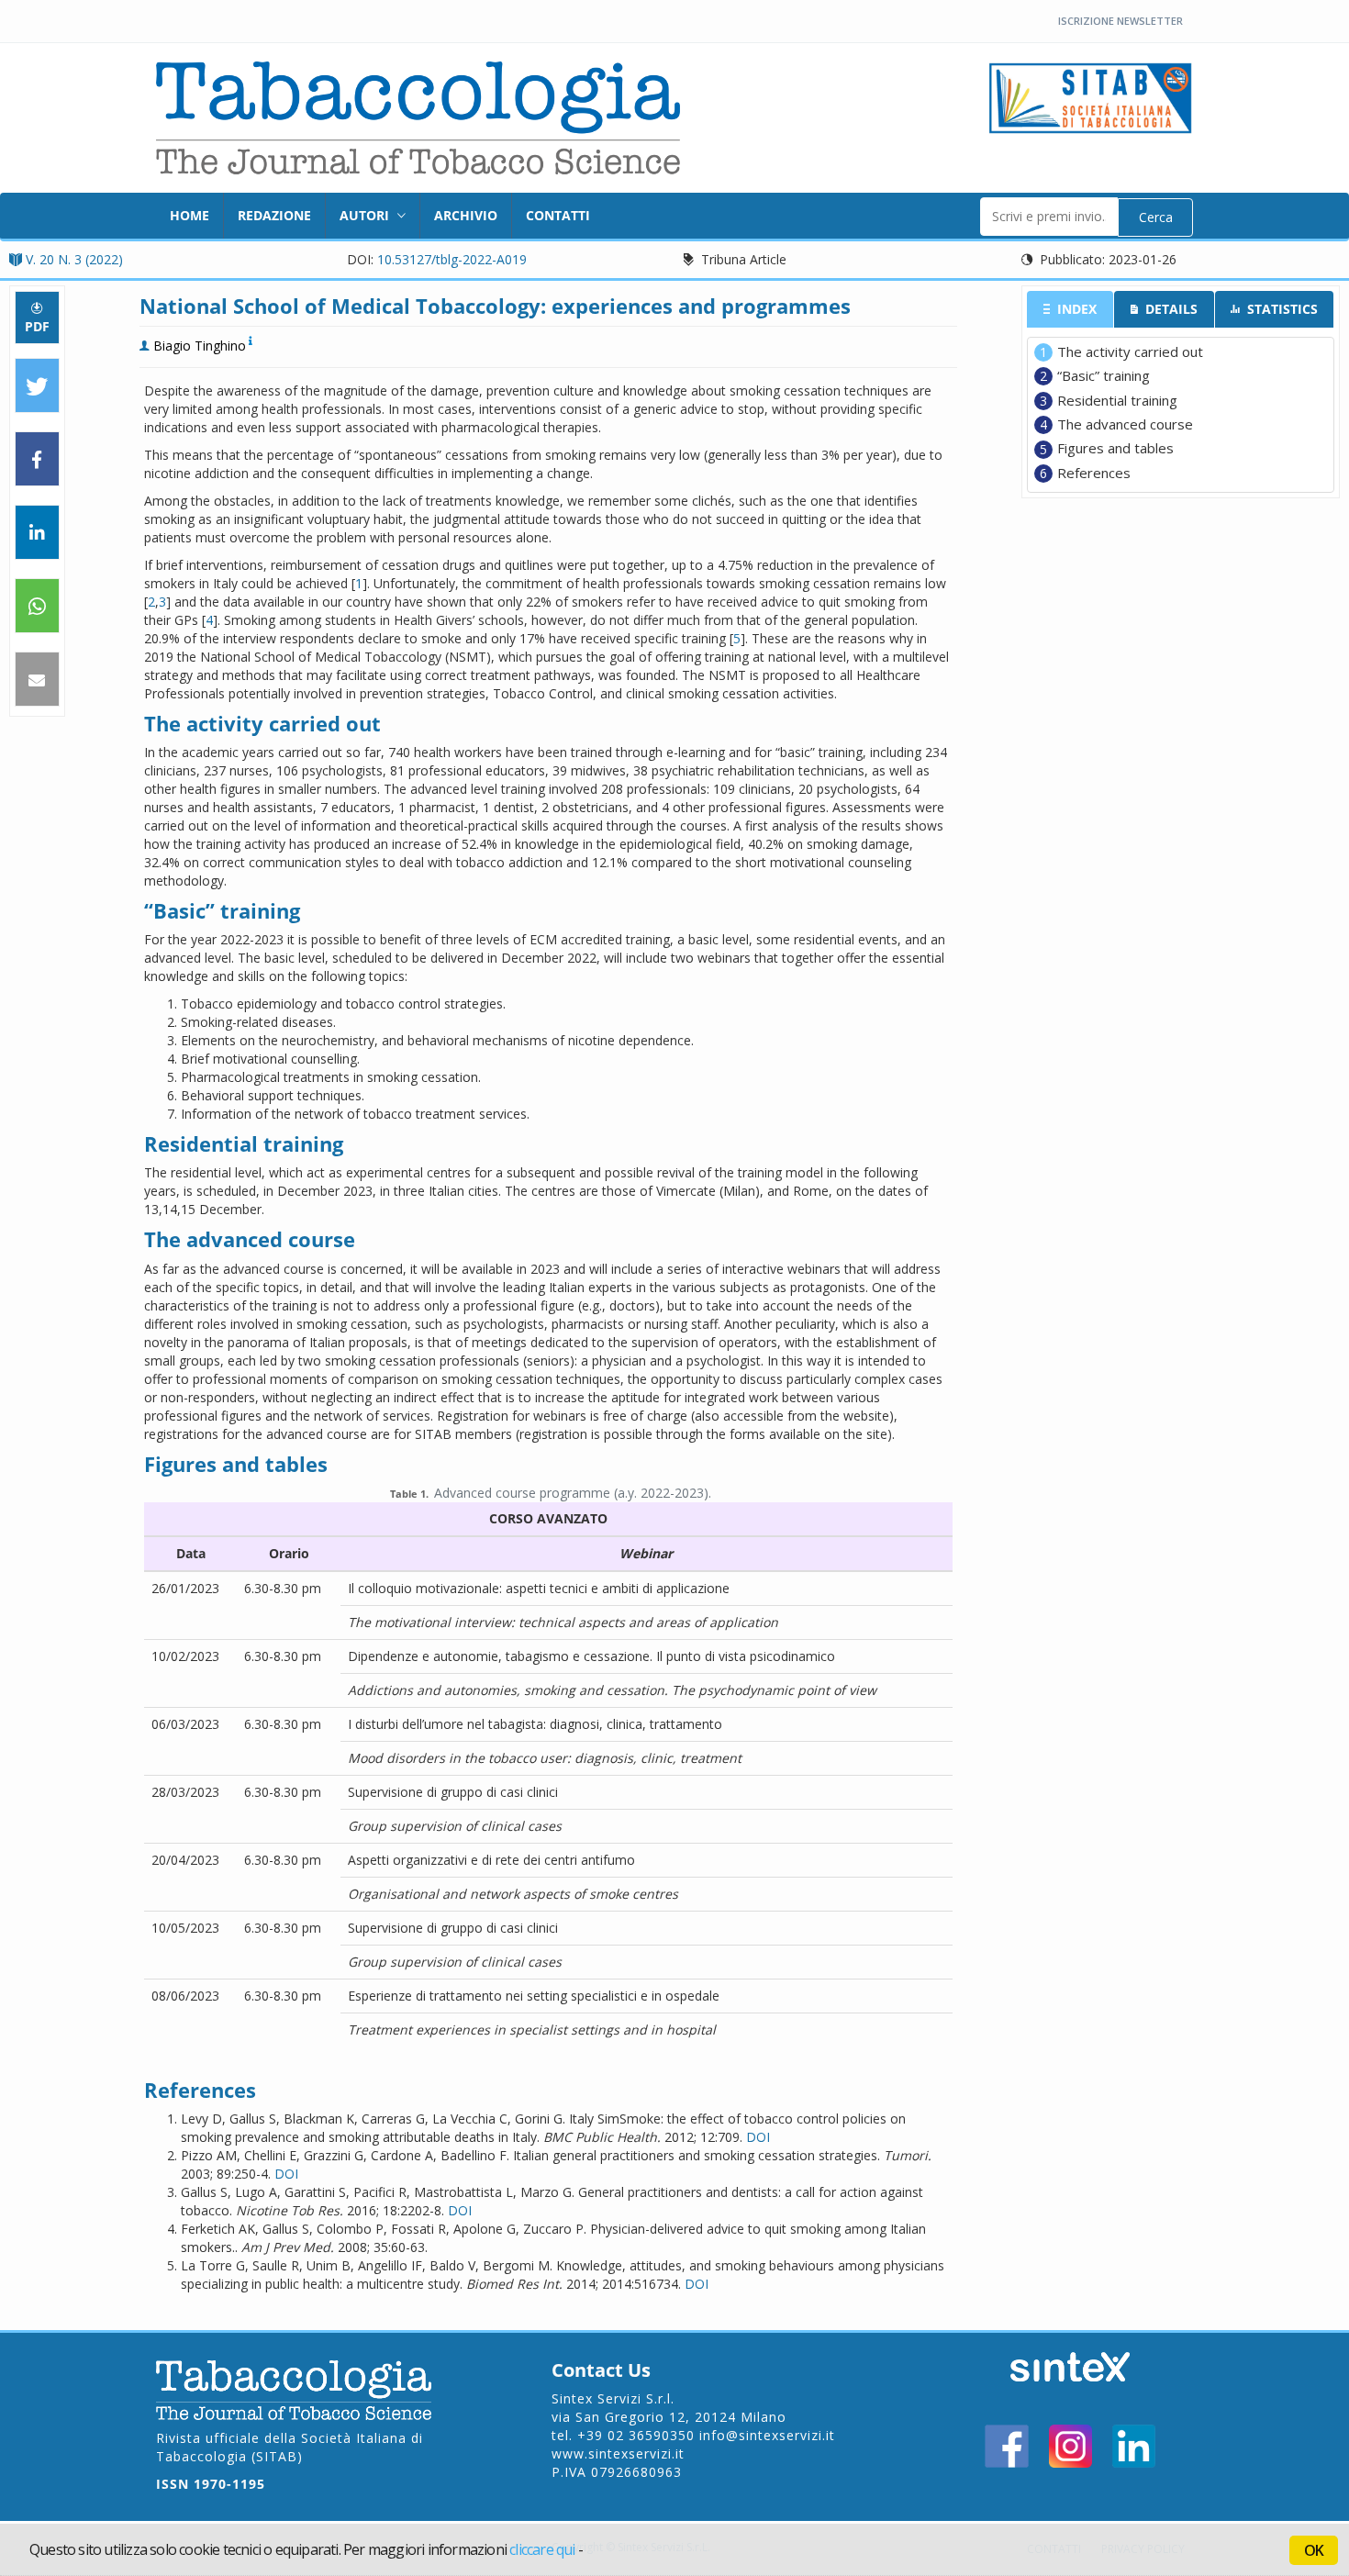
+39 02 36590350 (636, 2435)
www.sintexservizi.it (618, 2453)
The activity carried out (1130, 351)
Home (190, 215)
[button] (37, 386)
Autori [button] (366, 215)
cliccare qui (542, 2549)
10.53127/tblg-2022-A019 (452, 259)
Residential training (1117, 400)
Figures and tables (1115, 448)
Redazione (274, 215)
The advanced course (1125, 424)
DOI (758, 2137)
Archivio (466, 215)
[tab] (1070, 309)
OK (1314, 2550)
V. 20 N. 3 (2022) (74, 259)
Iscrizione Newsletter (1120, 21)
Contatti (558, 215)
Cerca (1156, 217)
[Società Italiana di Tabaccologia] (1091, 96)
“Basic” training (1104, 375)
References (1094, 473)
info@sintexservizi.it (767, 2435)
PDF (37, 326)
